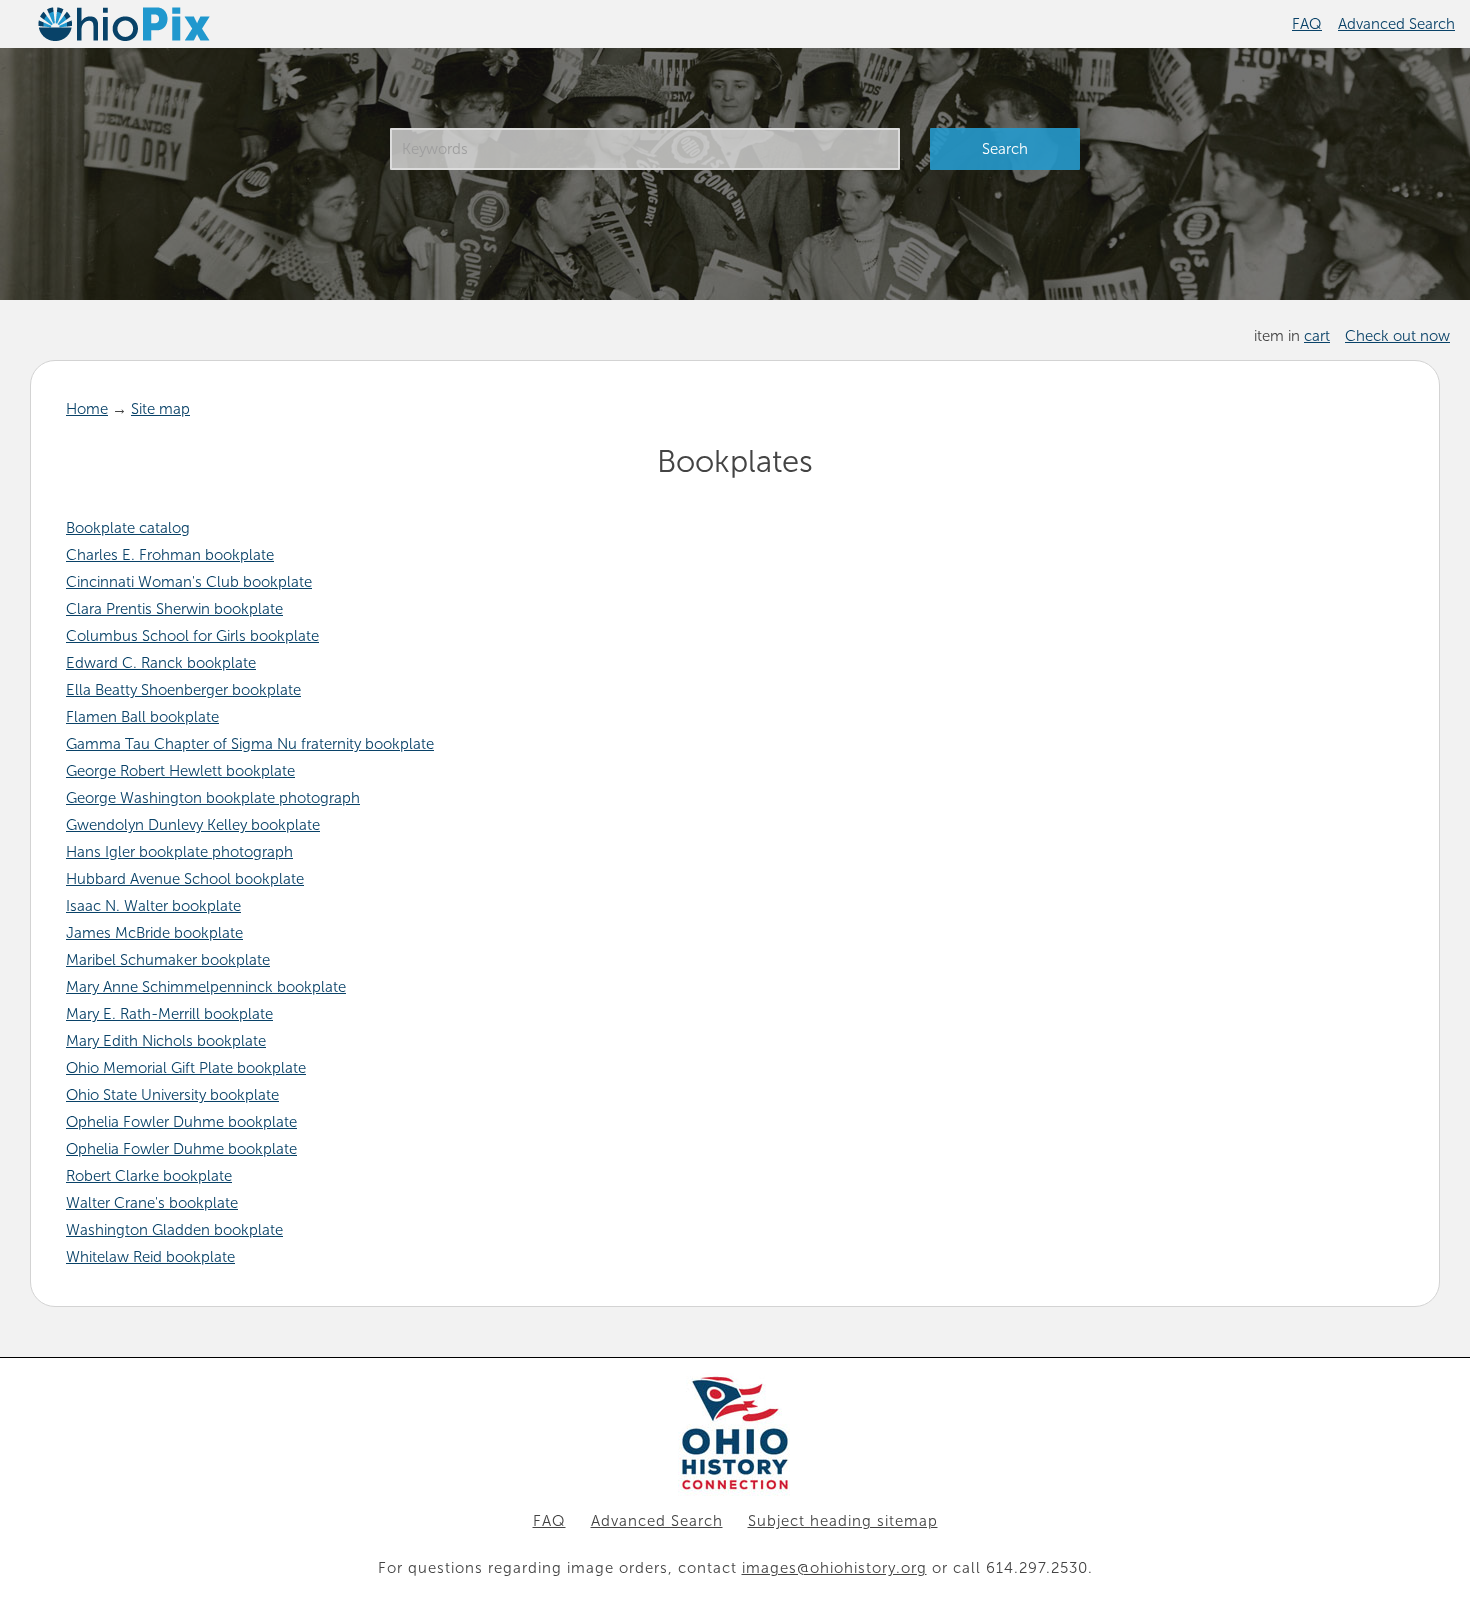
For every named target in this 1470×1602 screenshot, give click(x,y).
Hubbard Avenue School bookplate (185, 879)
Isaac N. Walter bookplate (153, 906)
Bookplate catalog (128, 528)
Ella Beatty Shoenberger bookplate (183, 690)
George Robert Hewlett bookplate (180, 771)
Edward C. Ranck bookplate (161, 663)
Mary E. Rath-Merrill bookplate (169, 1014)
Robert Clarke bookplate (149, 1176)
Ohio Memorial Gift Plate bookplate (186, 1068)
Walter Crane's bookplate (152, 1203)
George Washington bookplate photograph (213, 798)
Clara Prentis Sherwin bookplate (174, 609)
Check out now (1397, 336)
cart (1317, 336)
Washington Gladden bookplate (174, 1230)
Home (87, 409)
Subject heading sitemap (843, 1521)
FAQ (1307, 24)
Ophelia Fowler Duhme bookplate (181, 1122)
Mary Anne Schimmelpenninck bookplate (206, 987)
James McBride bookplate (154, 933)
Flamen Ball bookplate (142, 717)
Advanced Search (1396, 24)
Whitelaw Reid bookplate (150, 1257)
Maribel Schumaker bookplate (168, 960)
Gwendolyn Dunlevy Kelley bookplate (193, 825)
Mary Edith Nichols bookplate (166, 1041)
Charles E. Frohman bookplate (170, 555)
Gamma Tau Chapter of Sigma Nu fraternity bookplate (250, 744)
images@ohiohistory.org (834, 1568)
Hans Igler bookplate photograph (179, 852)
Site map (160, 409)
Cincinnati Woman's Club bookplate (189, 582)
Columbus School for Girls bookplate (192, 636)
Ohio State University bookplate (172, 1095)
